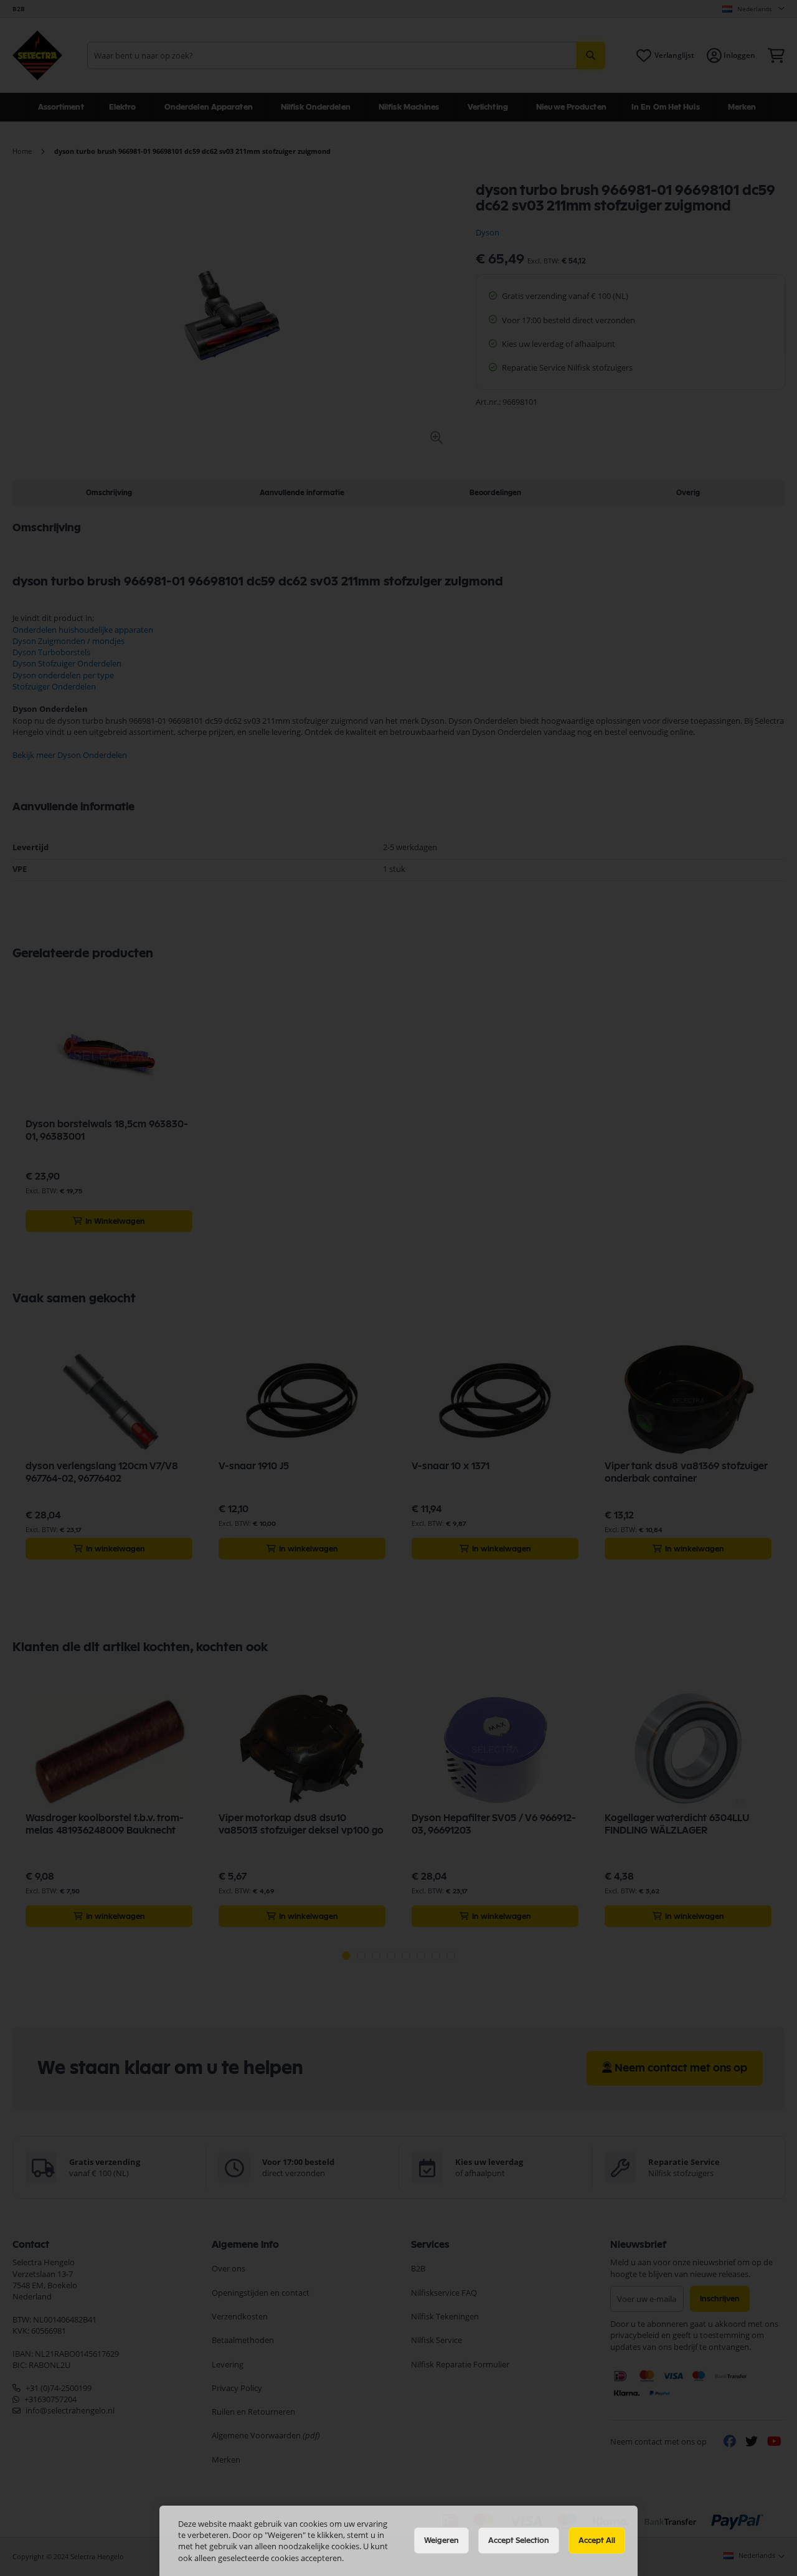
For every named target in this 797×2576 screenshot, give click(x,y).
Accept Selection (519, 2540)
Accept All (597, 2540)
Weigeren (441, 2540)
